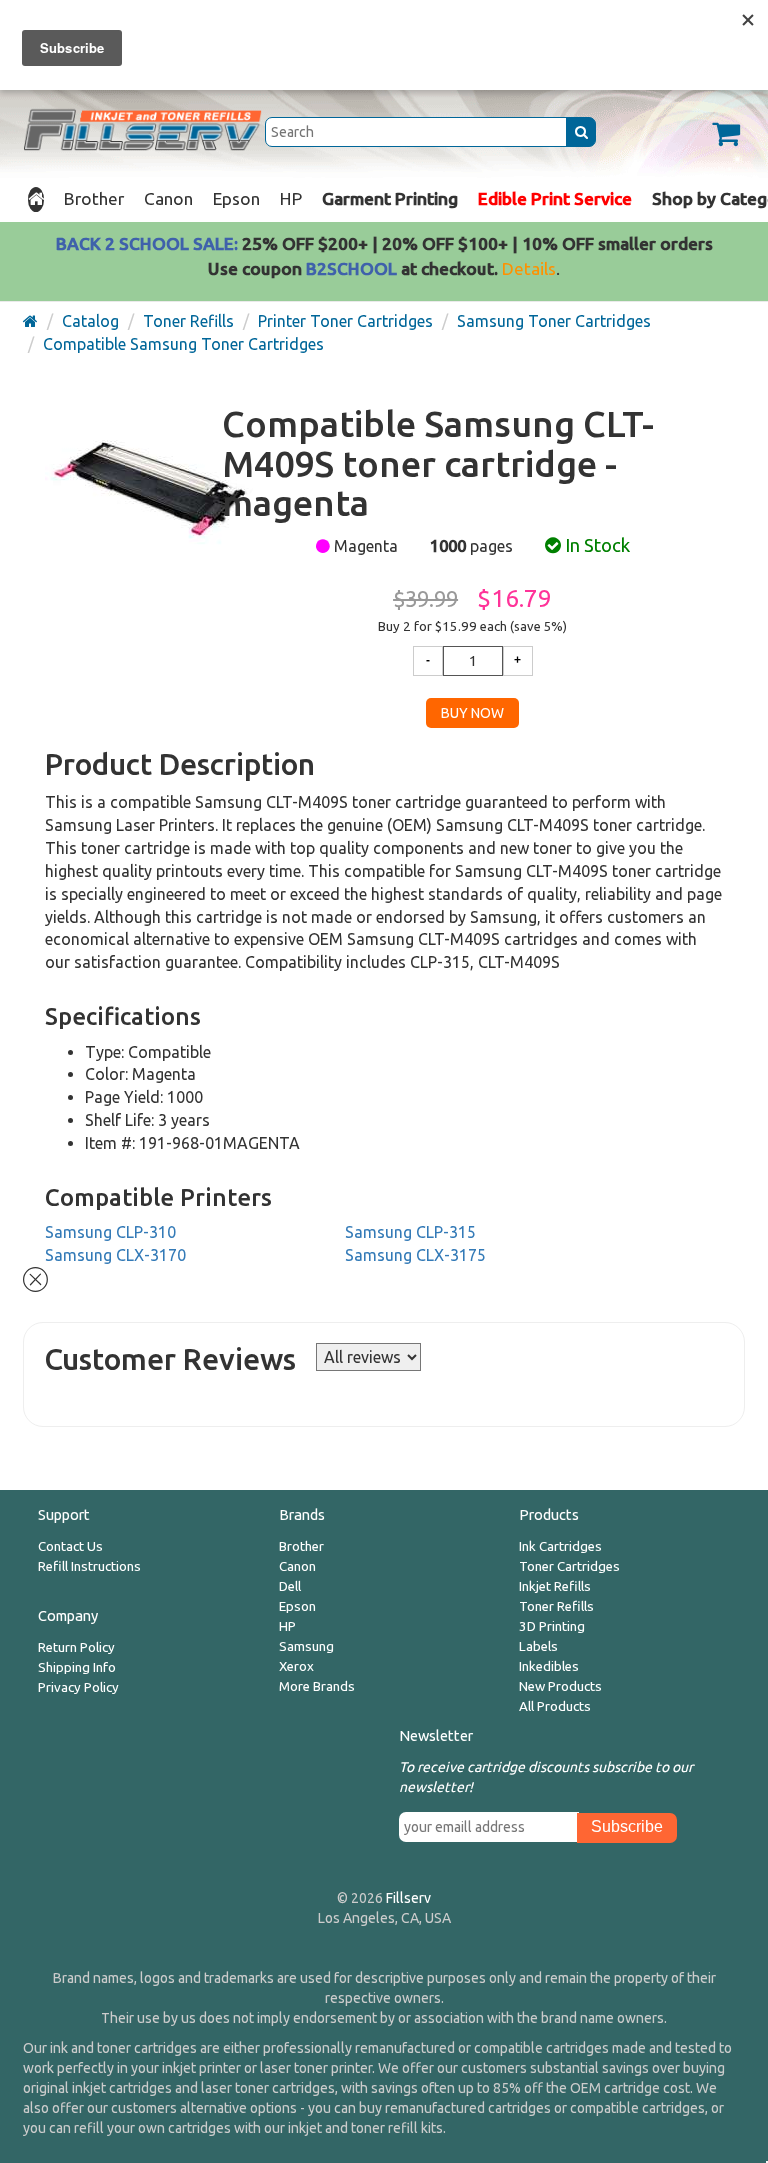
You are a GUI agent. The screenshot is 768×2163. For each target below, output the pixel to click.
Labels (538, 1646)
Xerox (296, 1666)
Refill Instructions (89, 1566)
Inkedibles (549, 1666)
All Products (555, 1706)
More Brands (317, 1686)
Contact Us (70, 1546)
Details (529, 268)
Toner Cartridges (569, 1566)
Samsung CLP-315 (410, 1232)
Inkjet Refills (555, 1586)
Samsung (306, 1646)
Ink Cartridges (560, 1546)
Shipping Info (77, 1667)
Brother (94, 198)
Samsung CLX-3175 (415, 1255)
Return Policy (76, 1647)
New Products (560, 1686)
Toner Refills (556, 1606)
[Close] (35, 1278)
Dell (290, 1586)
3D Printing (552, 1626)
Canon (168, 198)
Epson (236, 198)
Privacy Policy (78, 1687)
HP (291, 198)
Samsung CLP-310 (110, 1232)
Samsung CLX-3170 (115, 1255)
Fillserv (408, 1898)
